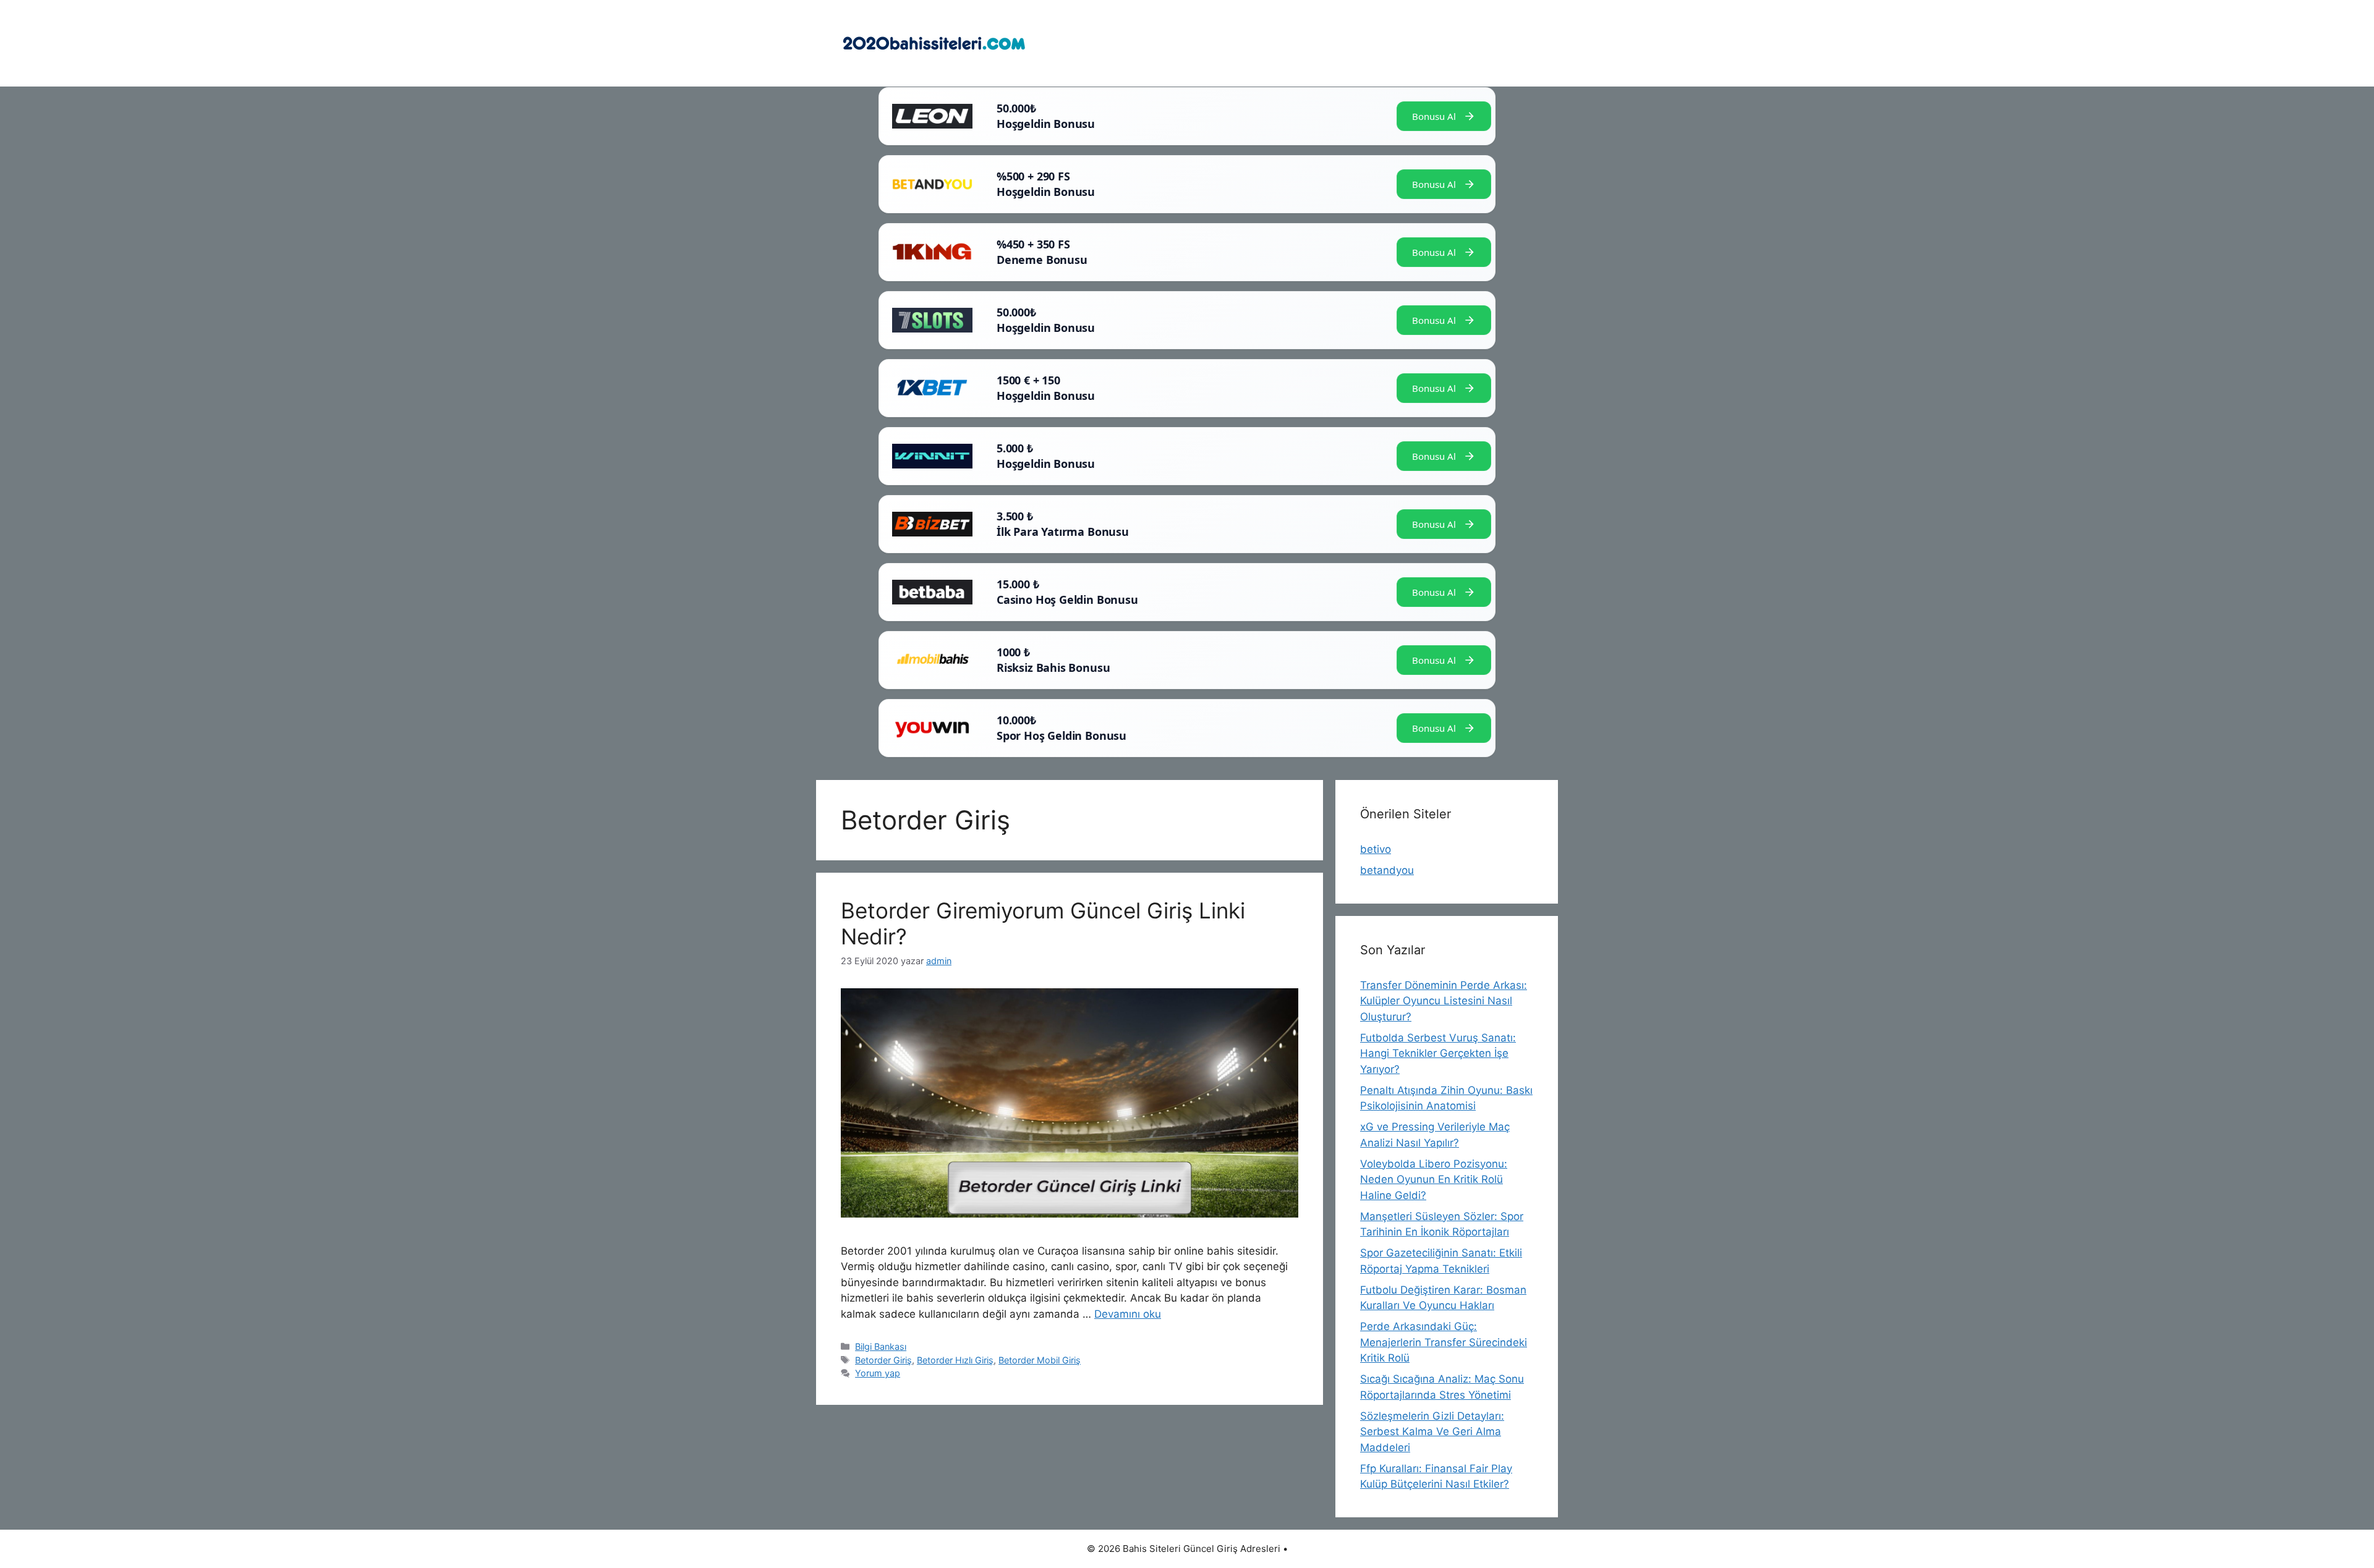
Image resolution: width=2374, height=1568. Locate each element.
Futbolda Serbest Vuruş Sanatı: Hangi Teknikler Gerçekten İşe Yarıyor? (1438, 1053)
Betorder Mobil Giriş (1040, 1360)
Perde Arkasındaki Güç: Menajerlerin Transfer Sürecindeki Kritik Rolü (1444, 1342)
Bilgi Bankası (881, 1346)
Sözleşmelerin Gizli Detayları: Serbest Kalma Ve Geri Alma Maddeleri (1432, 1432)
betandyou (1387, 870)
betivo (1376, 849)
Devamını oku (1128, 1314)
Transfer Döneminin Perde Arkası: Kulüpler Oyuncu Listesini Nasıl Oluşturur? (1444, 1001)
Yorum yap (878, 1373)
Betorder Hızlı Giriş (955, 1360)
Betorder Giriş (883, 1360)
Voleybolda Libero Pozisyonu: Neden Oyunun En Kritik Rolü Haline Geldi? (1434, 1180)
